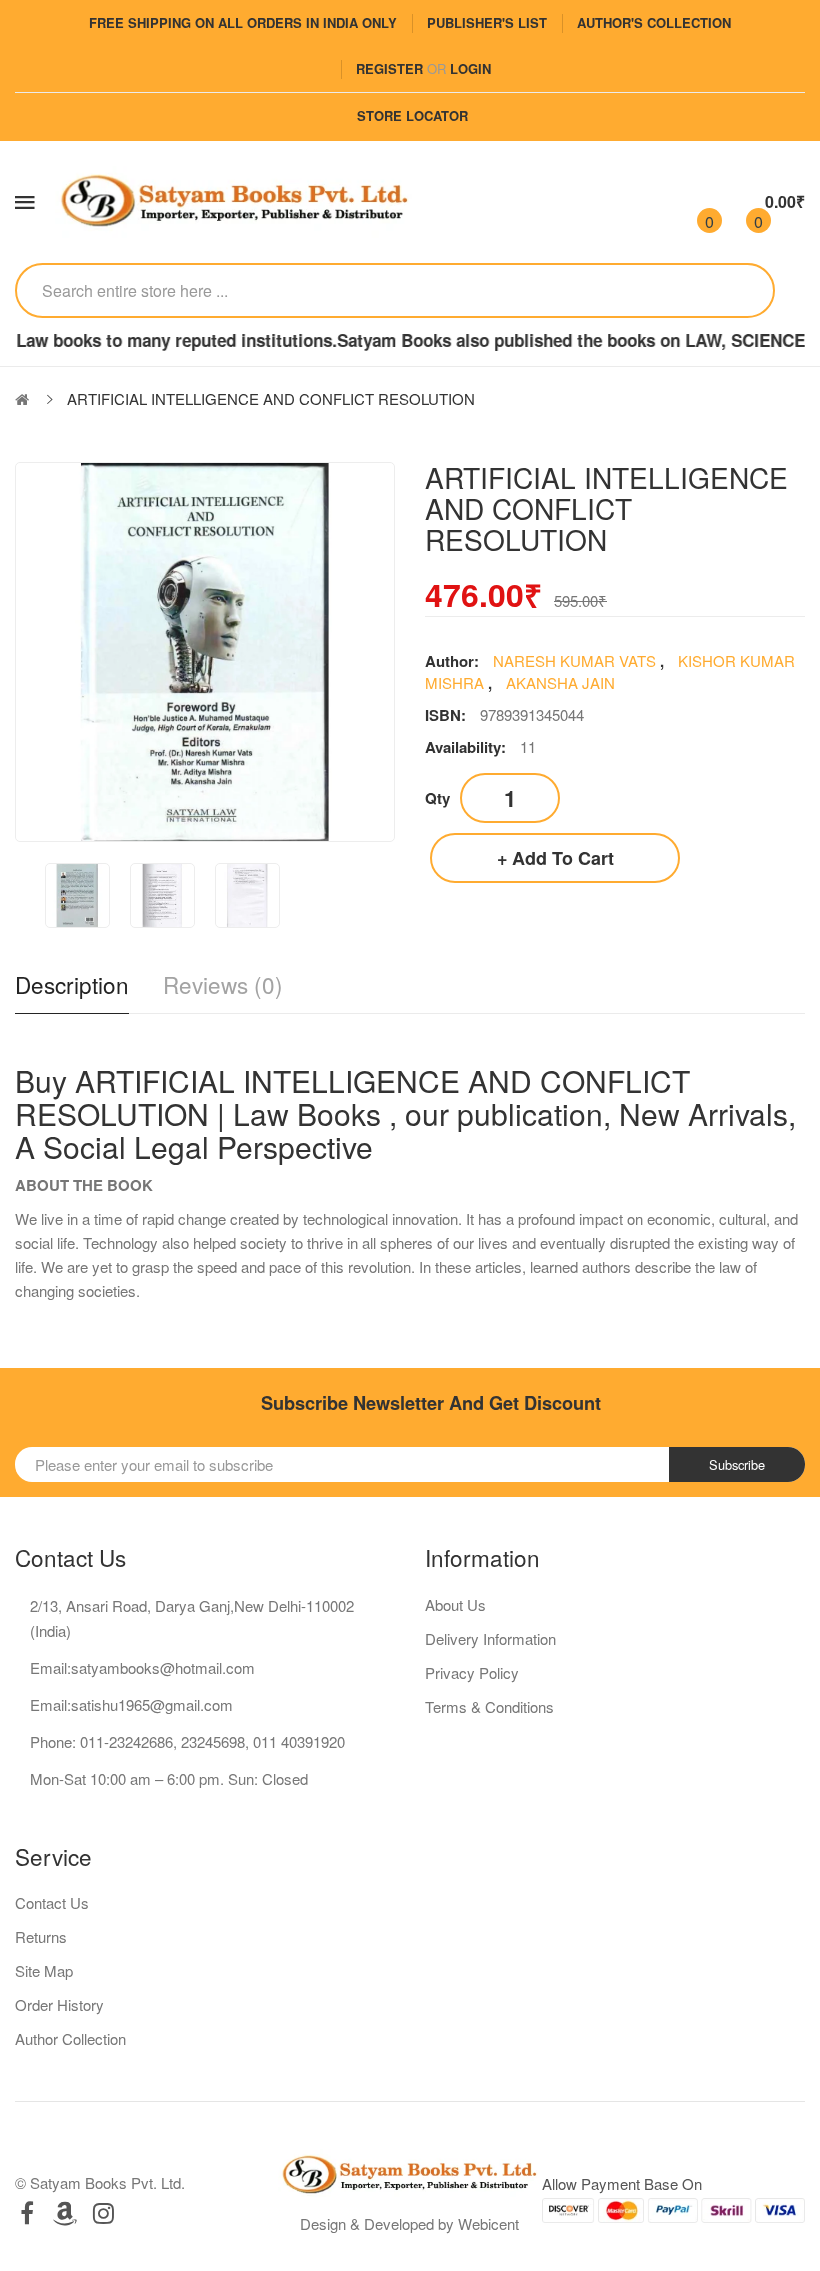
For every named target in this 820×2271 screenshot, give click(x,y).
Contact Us (52, 1902)
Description (72, 984)
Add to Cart (563, 858)
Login (470, 68)
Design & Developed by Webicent (409, 2223)
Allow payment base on (622, 2183)
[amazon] (65, 2212)
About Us (455, 1604)
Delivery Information (490, 1638)
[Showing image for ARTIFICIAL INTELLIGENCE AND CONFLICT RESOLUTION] (77, 895)
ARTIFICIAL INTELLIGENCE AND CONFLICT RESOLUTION (271, 398)
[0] (692, 202)
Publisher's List (487, 22)
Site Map (44, 1970)
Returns (41, 1936)
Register (389, 68)
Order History (59, 2004)
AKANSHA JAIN (560, 682)
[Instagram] (103, 2212)
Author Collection (70, 2038)
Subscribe (737, 1464)
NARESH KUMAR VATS (576, 660)
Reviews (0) (223, 984)
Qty (437, 798)
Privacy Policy (472, 1672)
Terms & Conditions (489, 1706)
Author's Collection (654, 22)
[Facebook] (27, 2212)
